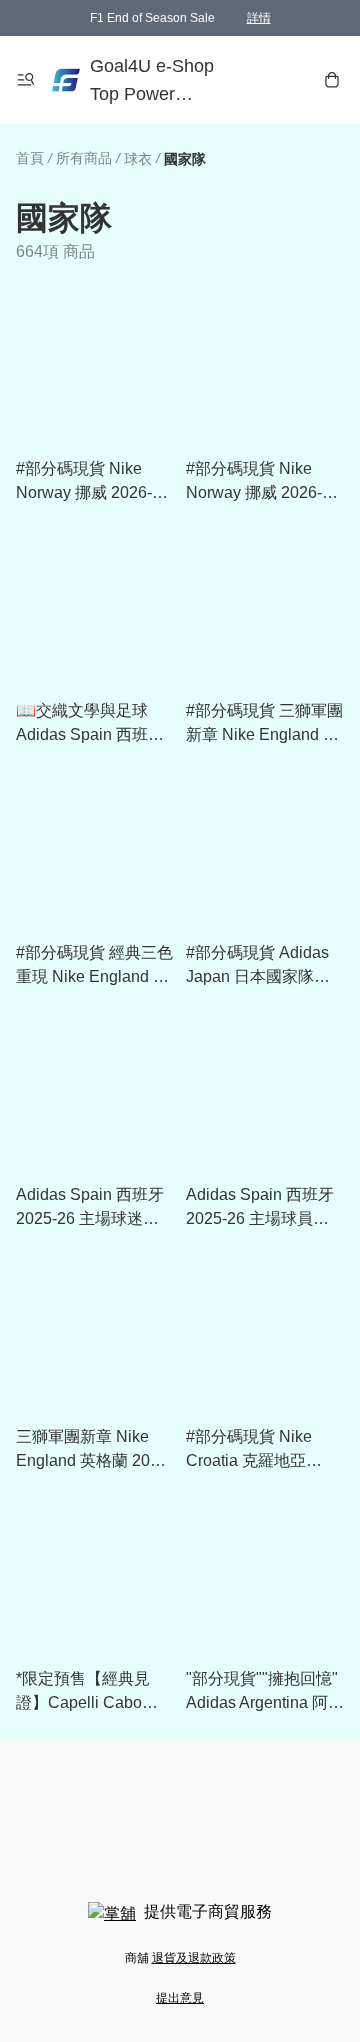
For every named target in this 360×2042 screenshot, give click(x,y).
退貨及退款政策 (194, 1958)
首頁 (30, 158)
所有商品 (84, 158)
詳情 (259, 18)
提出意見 (180, 1998)
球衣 (138, 159)
